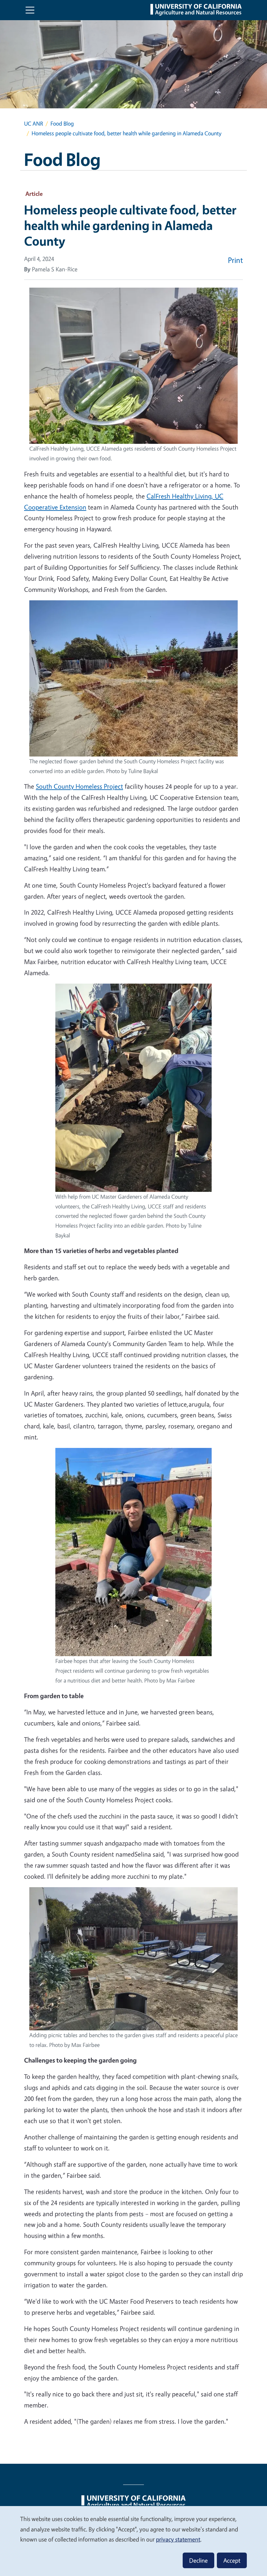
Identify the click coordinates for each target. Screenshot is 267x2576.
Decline (198, 2560)
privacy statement (178, 2539)
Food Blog (62, 123)
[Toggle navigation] (30, 10)
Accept (232, 2560)
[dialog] (133, 2541)
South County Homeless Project (79, 786)
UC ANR (34, 123)
